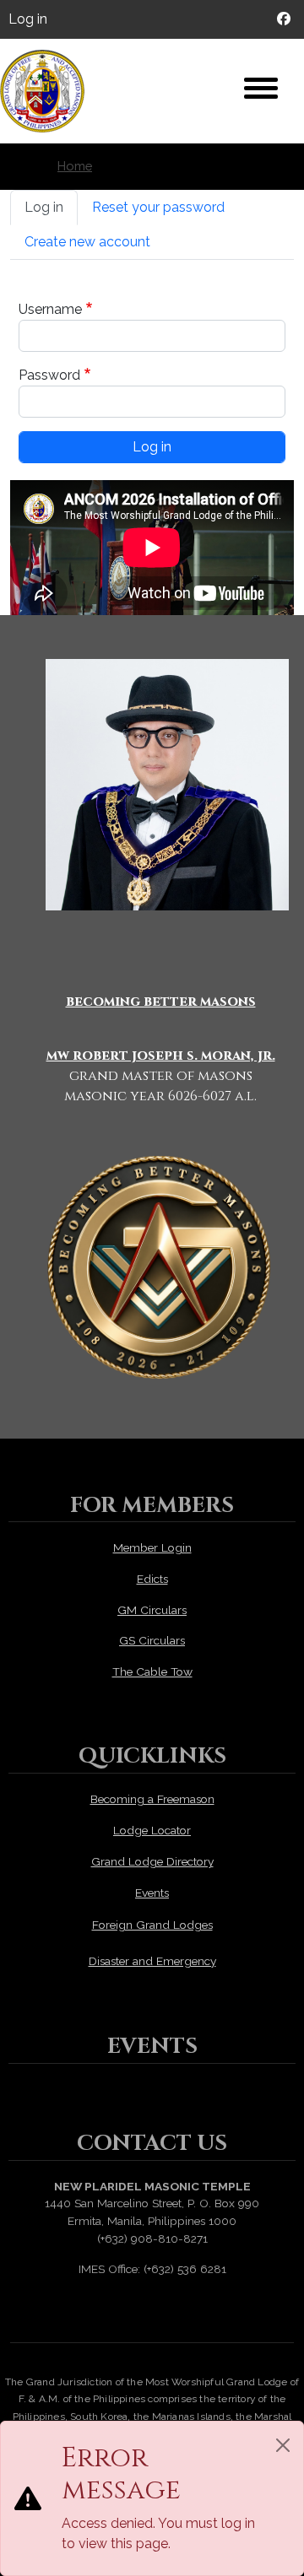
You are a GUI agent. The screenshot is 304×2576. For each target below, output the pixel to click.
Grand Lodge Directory (152, 1861)
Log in (28, 19)
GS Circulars (152, 1640)
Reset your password (158, 207)
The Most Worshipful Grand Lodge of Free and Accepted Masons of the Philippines (51, 91)
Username (50, 309)
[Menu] (261, 90)
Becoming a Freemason (152, 1799)
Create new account (87, 242)
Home (75, 166)
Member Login (152, 1547)
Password (49, 375)
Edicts (152, 1579)
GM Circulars (152, 1610)
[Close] (283, 2445)
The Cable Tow (152, 1671)
